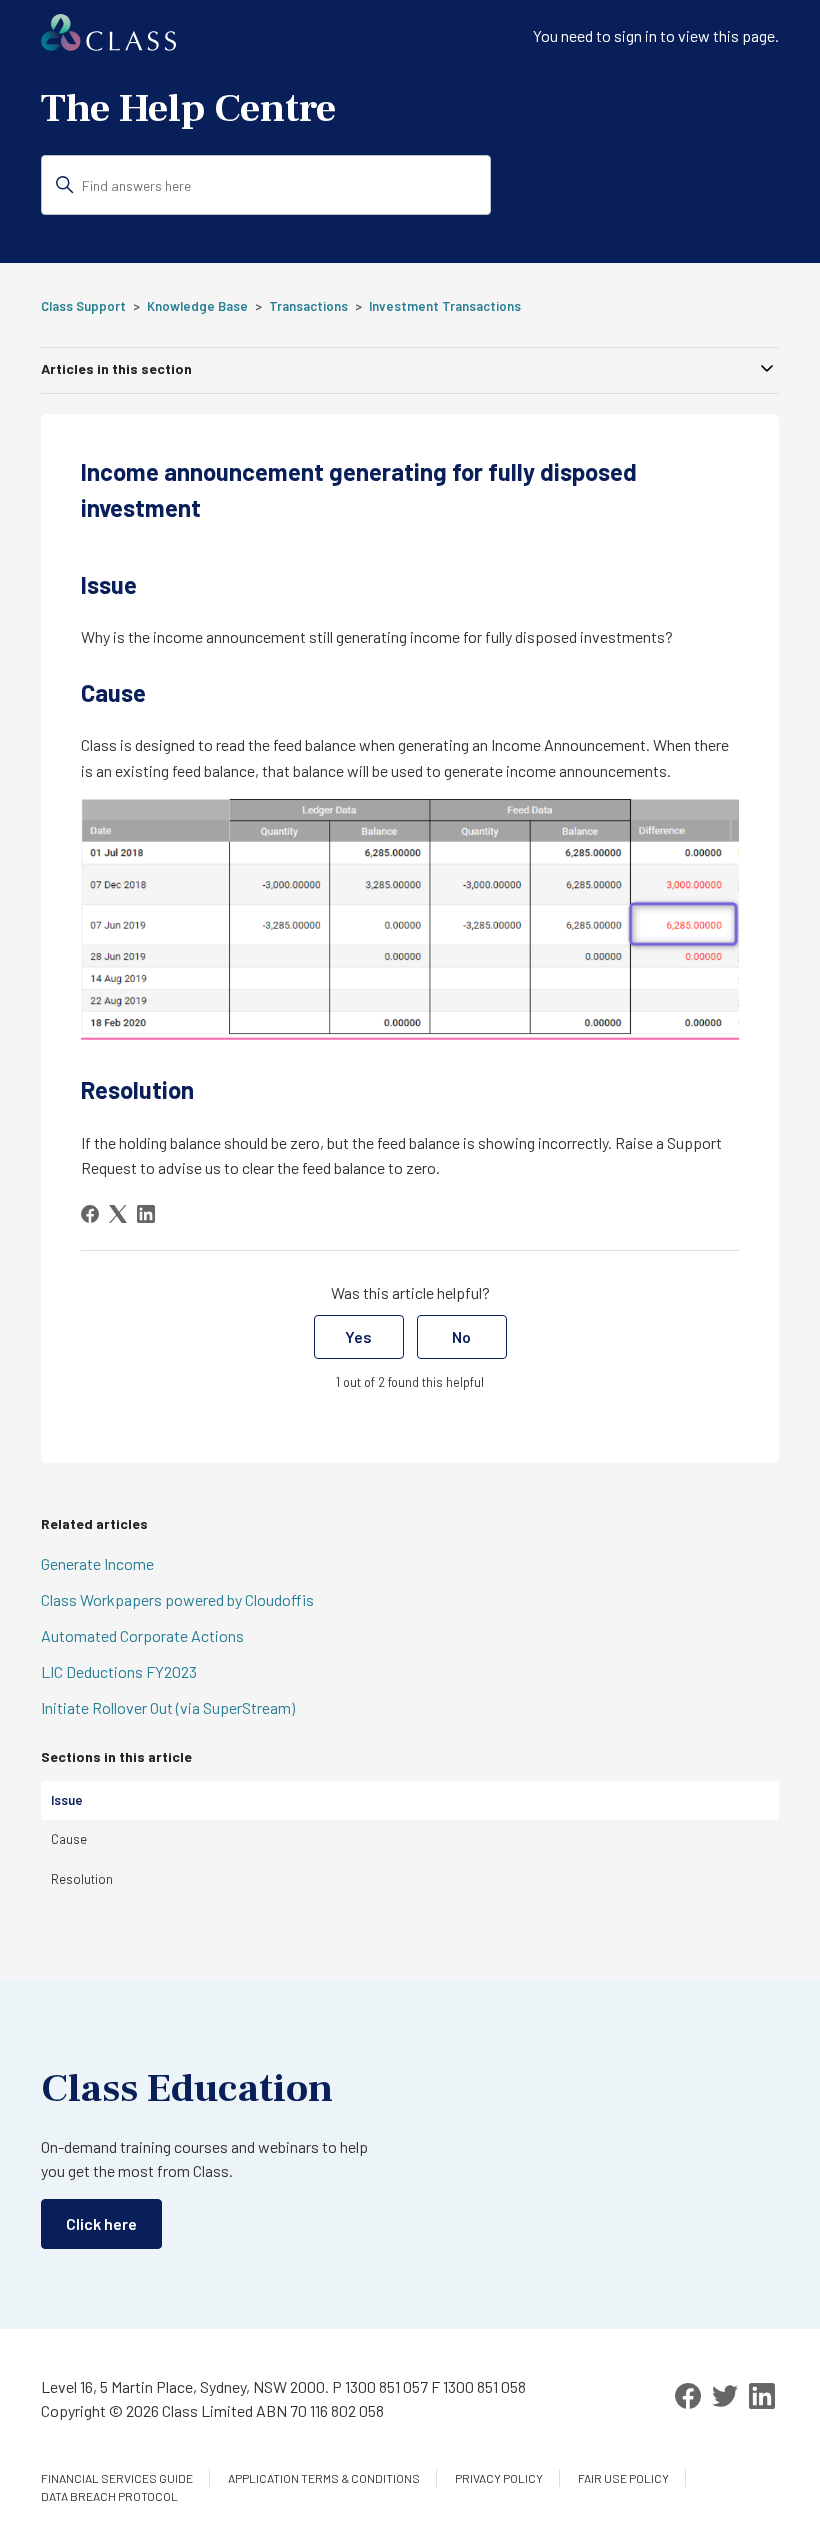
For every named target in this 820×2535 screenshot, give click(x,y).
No (461, 1336)
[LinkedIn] (146, 1214)
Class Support (83, 306)
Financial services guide (117, 2478)
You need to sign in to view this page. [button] (656, 35)
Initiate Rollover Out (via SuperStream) (168, 1707)
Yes (358, 1336)
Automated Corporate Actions (142, 1635)
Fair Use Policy (623, 2478)
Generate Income (97, 1563)
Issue (67, 1800)
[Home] (108, 44)
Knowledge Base (197, 306)
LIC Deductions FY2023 (119, 1671)
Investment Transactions (445, 306)
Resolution (82, 1879)
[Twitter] (725, 2396)
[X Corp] (118, 1214)
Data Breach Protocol (109, 2496)
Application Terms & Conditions (324, 2478)
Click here (101, 2223)
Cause (69, 1839)
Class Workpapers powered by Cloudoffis (177, 1599)
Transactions (308, 306)
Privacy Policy (499, 2478)
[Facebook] (90, 1214)
